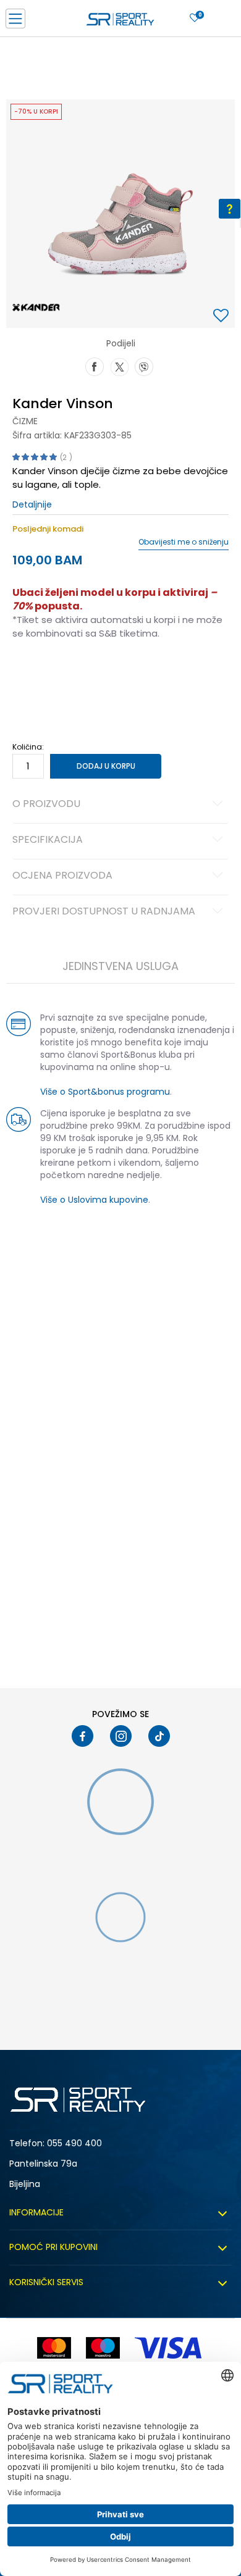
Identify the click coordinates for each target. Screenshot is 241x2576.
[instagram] (121, 1736)
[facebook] (82, 1736)
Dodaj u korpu (106, 766)
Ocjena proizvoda (62, 876)
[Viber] (144, 366)
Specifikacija (48, 840)
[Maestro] (103, 2348)
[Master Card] (54, 2348)
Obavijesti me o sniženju (184, 542)
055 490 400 (74, 2143)
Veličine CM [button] (118, 672)
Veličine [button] (74, 672)
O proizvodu (46, 805)
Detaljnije (32, 504)
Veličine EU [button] (32, 672)
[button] (222, 316)
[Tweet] (119, 366)
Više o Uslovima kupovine (94, 1200)
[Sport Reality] (120, 22)
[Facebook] (95, 366)
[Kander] (36, 306)
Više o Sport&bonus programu (105, 1092)
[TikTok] (159, 1736)
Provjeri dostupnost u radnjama (104, 912)
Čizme (25, 421)
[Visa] (169, 2348)
